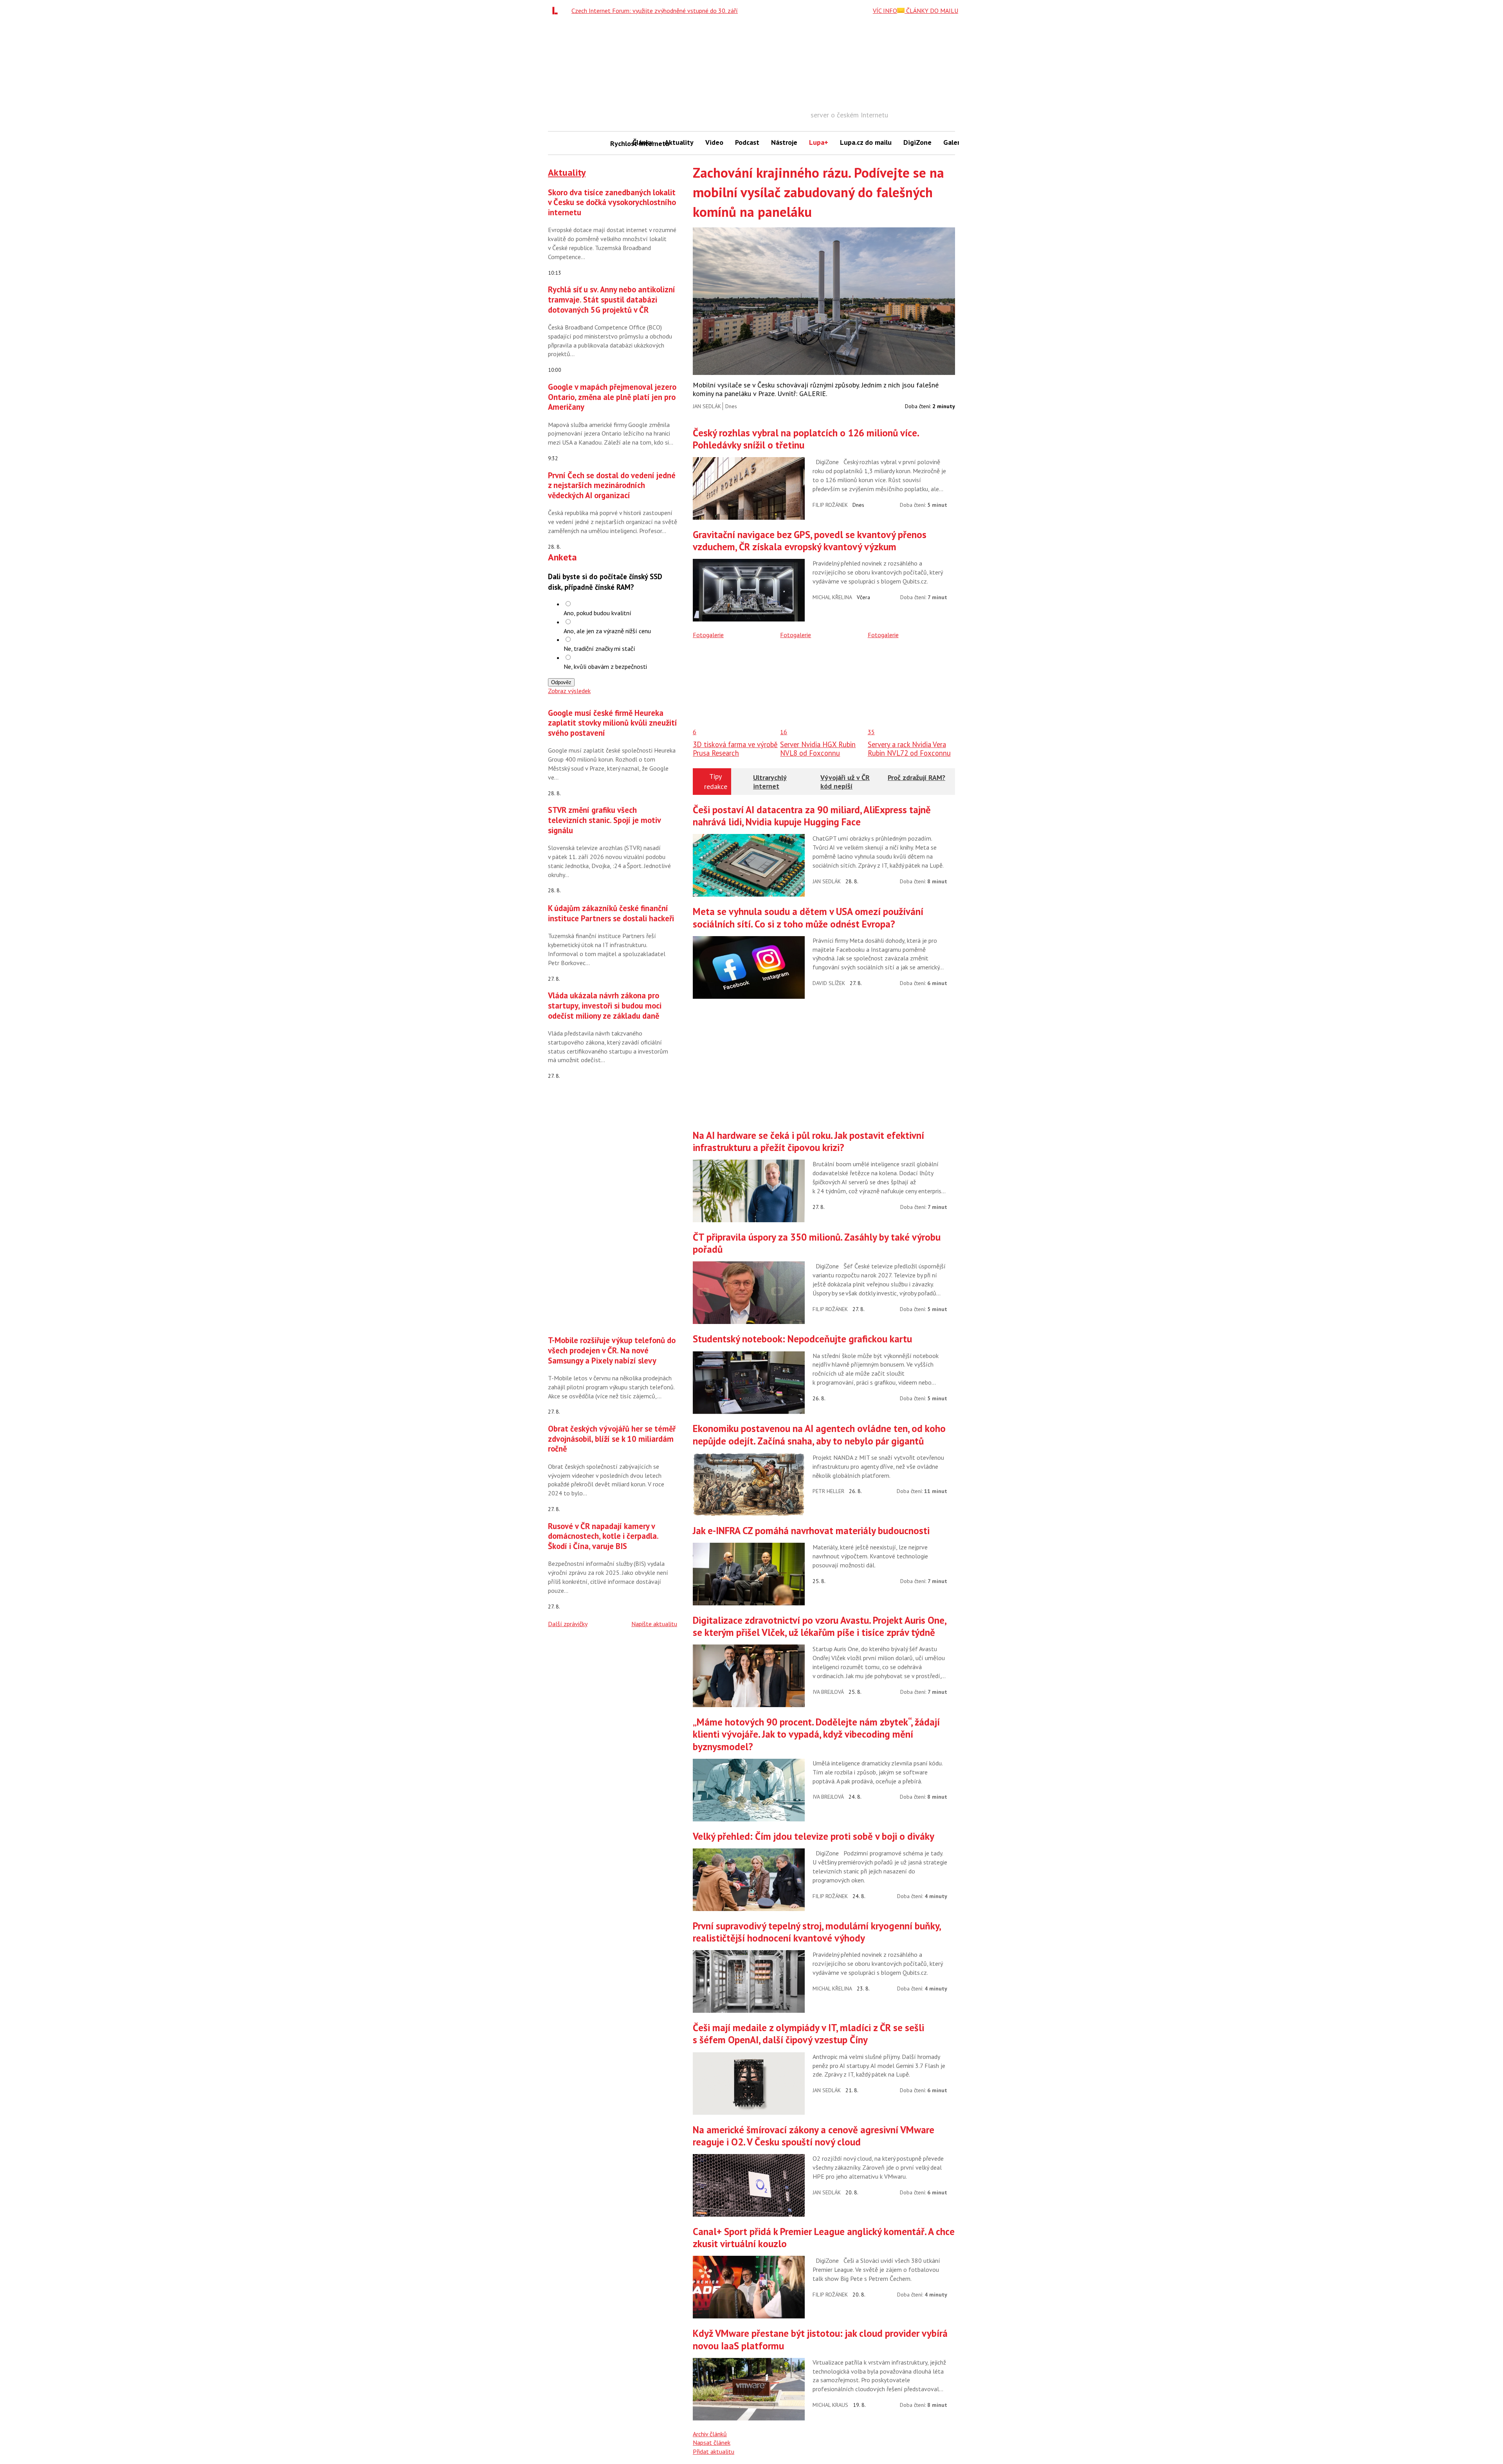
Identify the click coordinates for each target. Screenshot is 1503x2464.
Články (643, 142)
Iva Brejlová (828, 1692)
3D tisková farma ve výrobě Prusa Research (735, 749)
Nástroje (784, 142)
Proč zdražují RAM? (916, 777)
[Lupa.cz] (557, 11)
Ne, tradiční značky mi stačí (599, 648)
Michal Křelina (832, 597)
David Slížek (829, 983)
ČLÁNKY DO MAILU (931, 11)
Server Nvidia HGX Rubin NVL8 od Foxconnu (818, 749)
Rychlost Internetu (618, 143)
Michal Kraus (830, 2405)
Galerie (954, 142)
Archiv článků (710, 2434)
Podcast (747, 142)
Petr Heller (828, 1491)
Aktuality (679, 142)
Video (714, 142)
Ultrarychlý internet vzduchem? (770, 786)
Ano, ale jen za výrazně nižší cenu (607, 631)
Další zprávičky (568, 1624)
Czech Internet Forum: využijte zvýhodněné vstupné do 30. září (655, 11)
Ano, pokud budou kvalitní (597, 613)
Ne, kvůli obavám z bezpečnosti (605, 666)
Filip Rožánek (830, 505)
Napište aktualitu (654, 1624)
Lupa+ (819, 142)
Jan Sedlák (707, 406)
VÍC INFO (885, 11)
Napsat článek (712, 2442)
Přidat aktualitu (714, 2451)
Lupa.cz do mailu (866, 142)
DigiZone (917, 142)
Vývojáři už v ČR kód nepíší (845, 782)
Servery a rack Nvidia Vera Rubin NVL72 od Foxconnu (909, 749)
